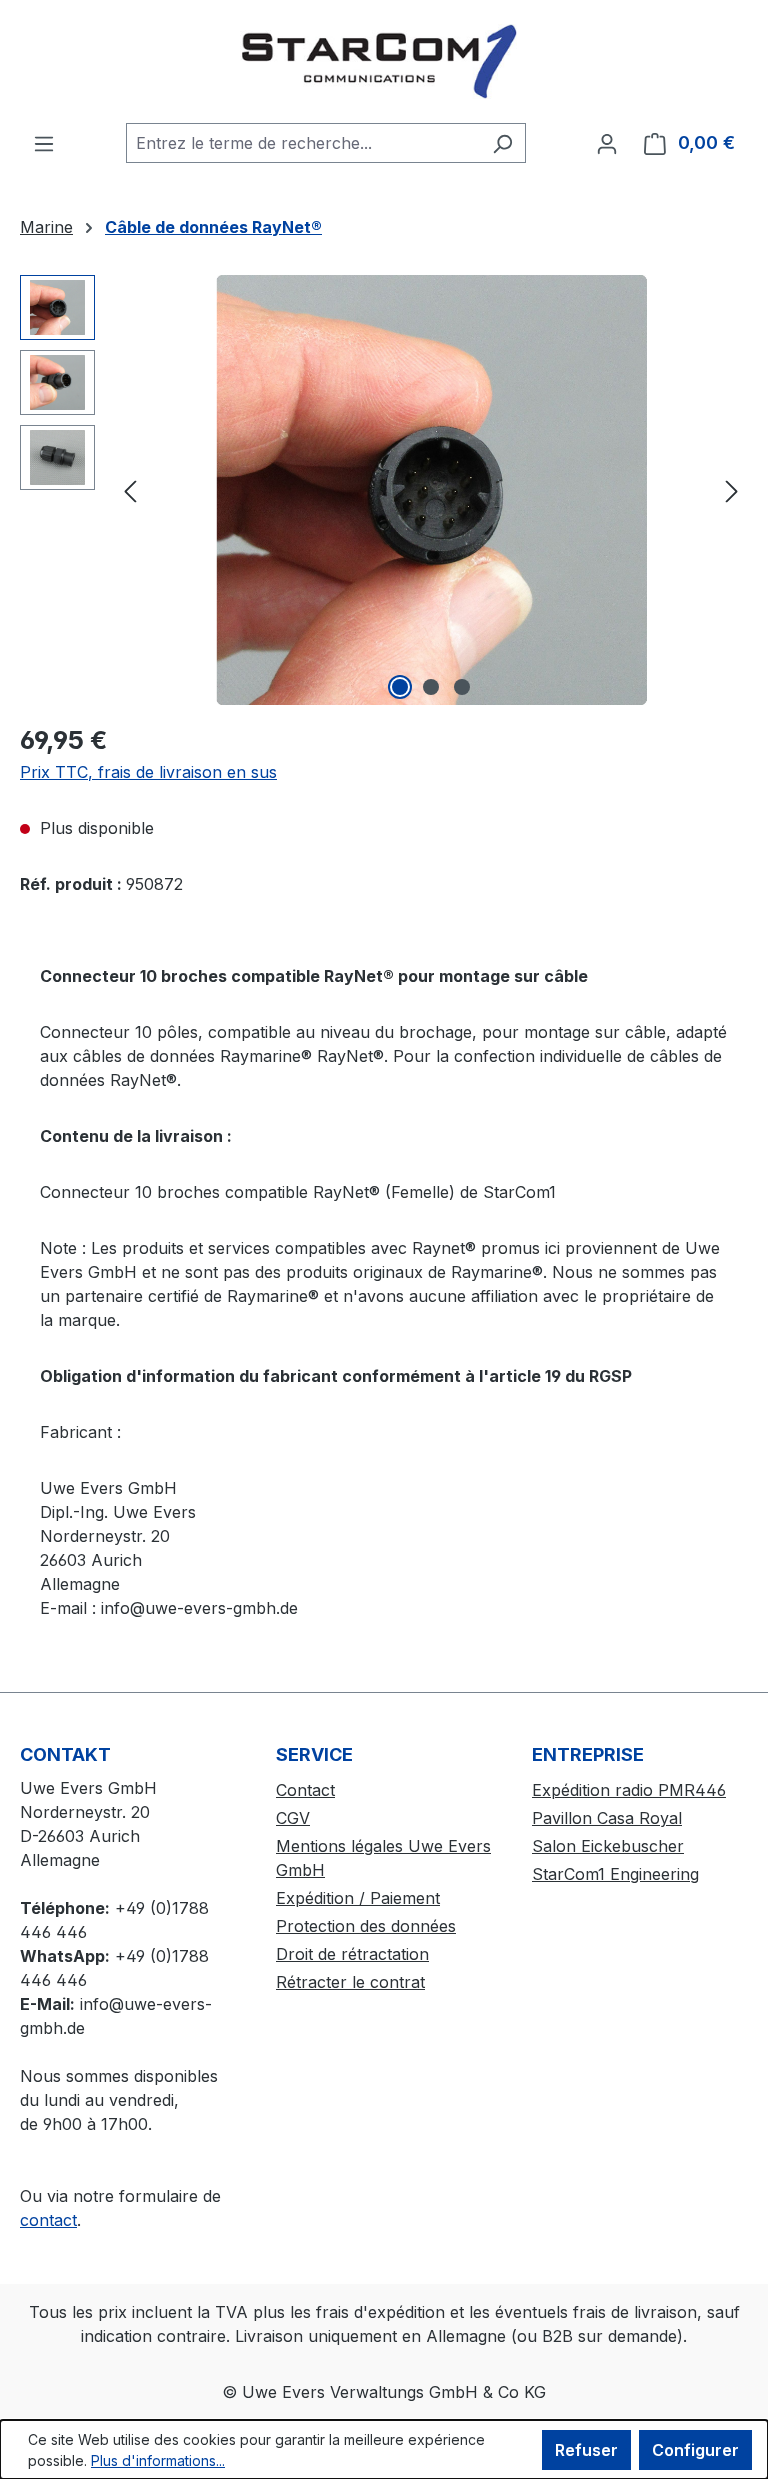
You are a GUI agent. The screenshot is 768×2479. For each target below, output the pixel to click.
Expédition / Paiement (358, 1898)
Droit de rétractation (352, 1954)
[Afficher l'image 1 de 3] (400, 687)
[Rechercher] (502, 143)
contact (48, 2220)
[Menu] (44, 143)
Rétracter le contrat (350, 1982)
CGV (293, 1818)
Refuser (586, 2450)
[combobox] (303, 143)
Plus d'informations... (158, 2460)
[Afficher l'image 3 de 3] (462, 687)
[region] (384, 490)
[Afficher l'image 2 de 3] (431, 687)
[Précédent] (130, 490)
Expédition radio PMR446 (629, 1790)
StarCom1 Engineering (615, 1874)
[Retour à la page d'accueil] (384, 61)
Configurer (695, 2450)
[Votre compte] (607, 143)
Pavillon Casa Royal (607, 1818)
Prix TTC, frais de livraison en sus (148, 772)
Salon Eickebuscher (608, 1846)
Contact (305, 1790)
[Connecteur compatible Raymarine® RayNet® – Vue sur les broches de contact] (431, 490)
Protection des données (366, 1926)
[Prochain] (732, 490)
